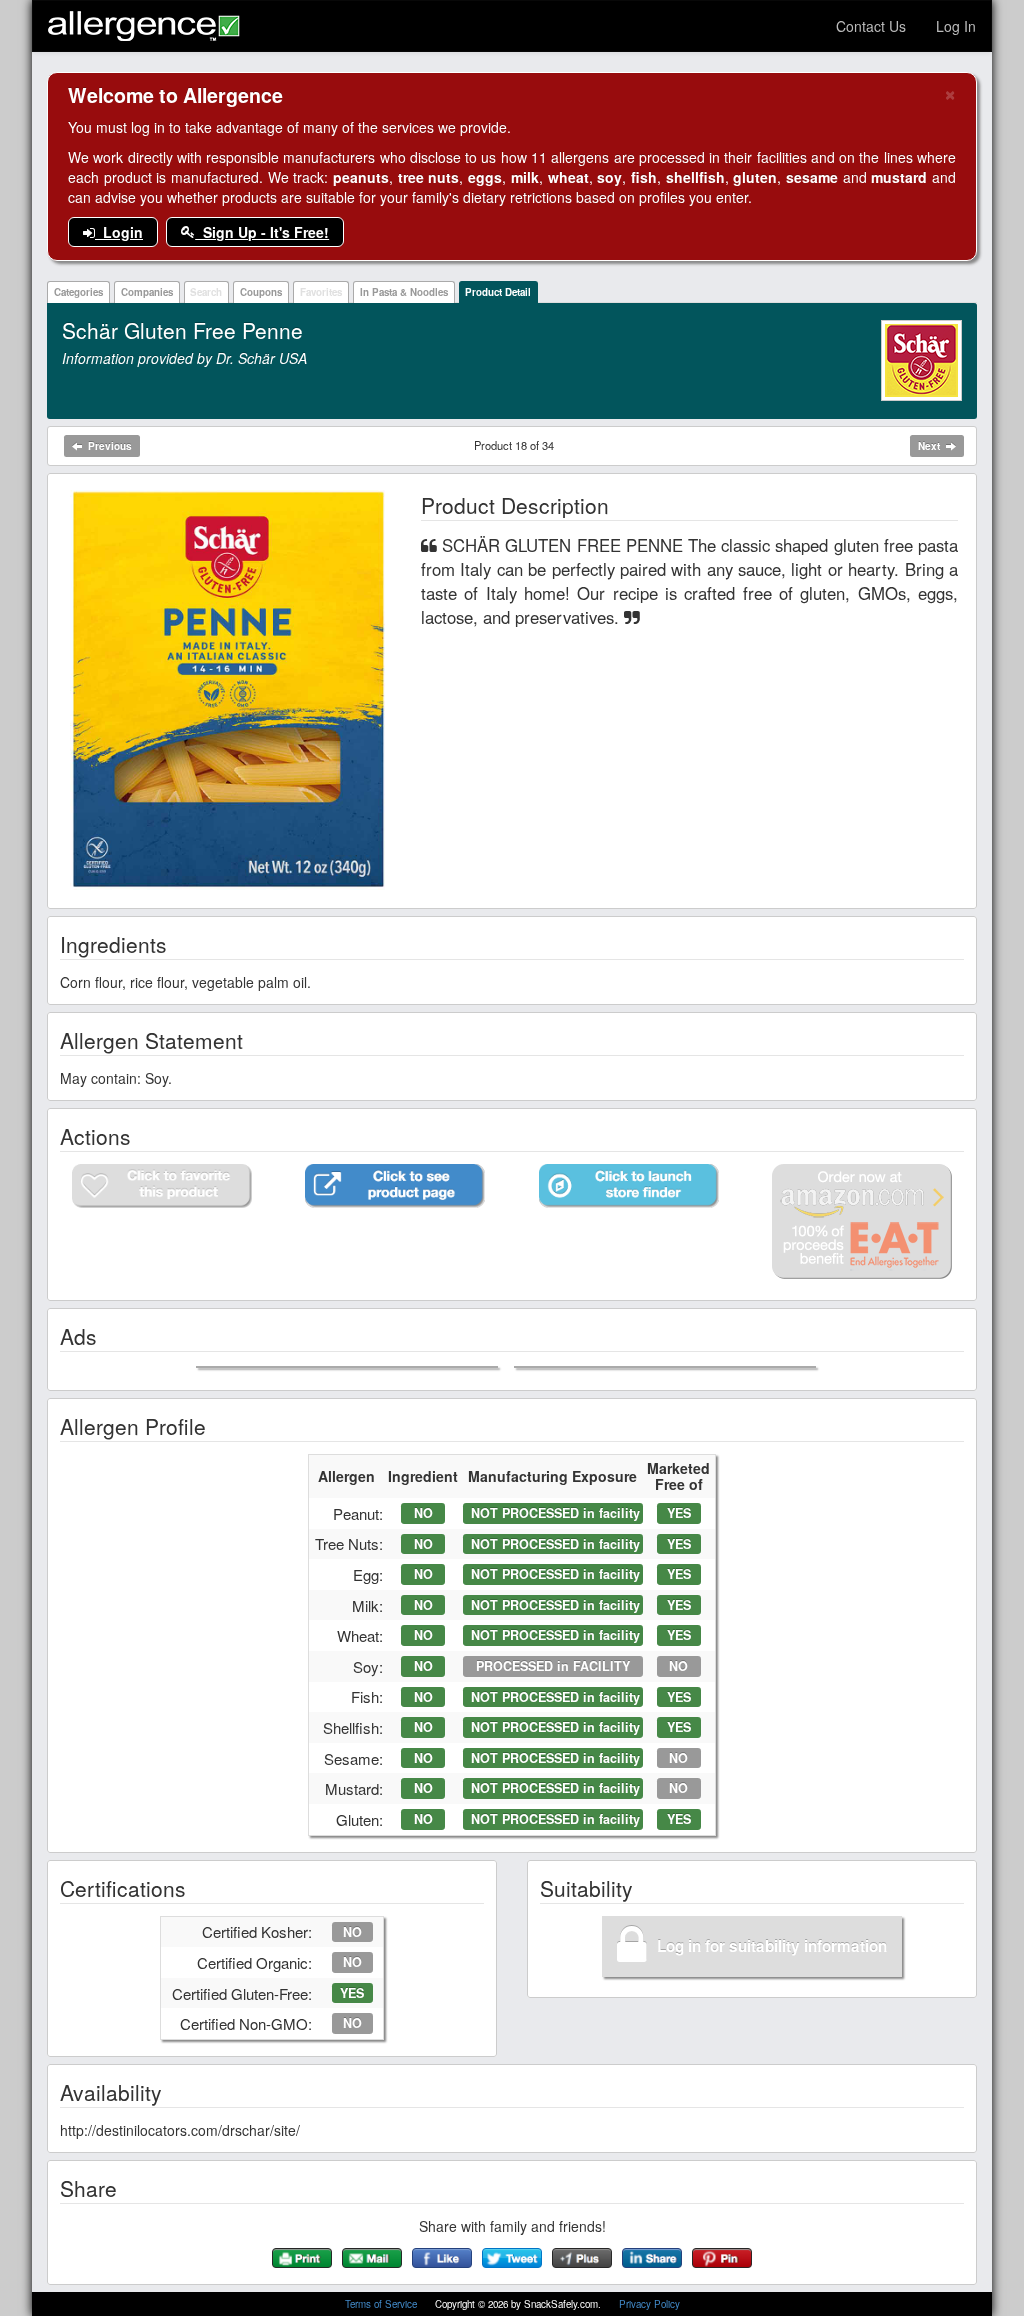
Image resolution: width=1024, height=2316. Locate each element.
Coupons (261, 292)
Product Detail (498, 292)
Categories (78, 292)
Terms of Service (382, 2304)
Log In (956, 26)
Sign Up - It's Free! (262, 232)
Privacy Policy (649, 2304)
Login (119, 232)
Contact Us (871, 26)
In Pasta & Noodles (404, 292)
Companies (147, 292)
